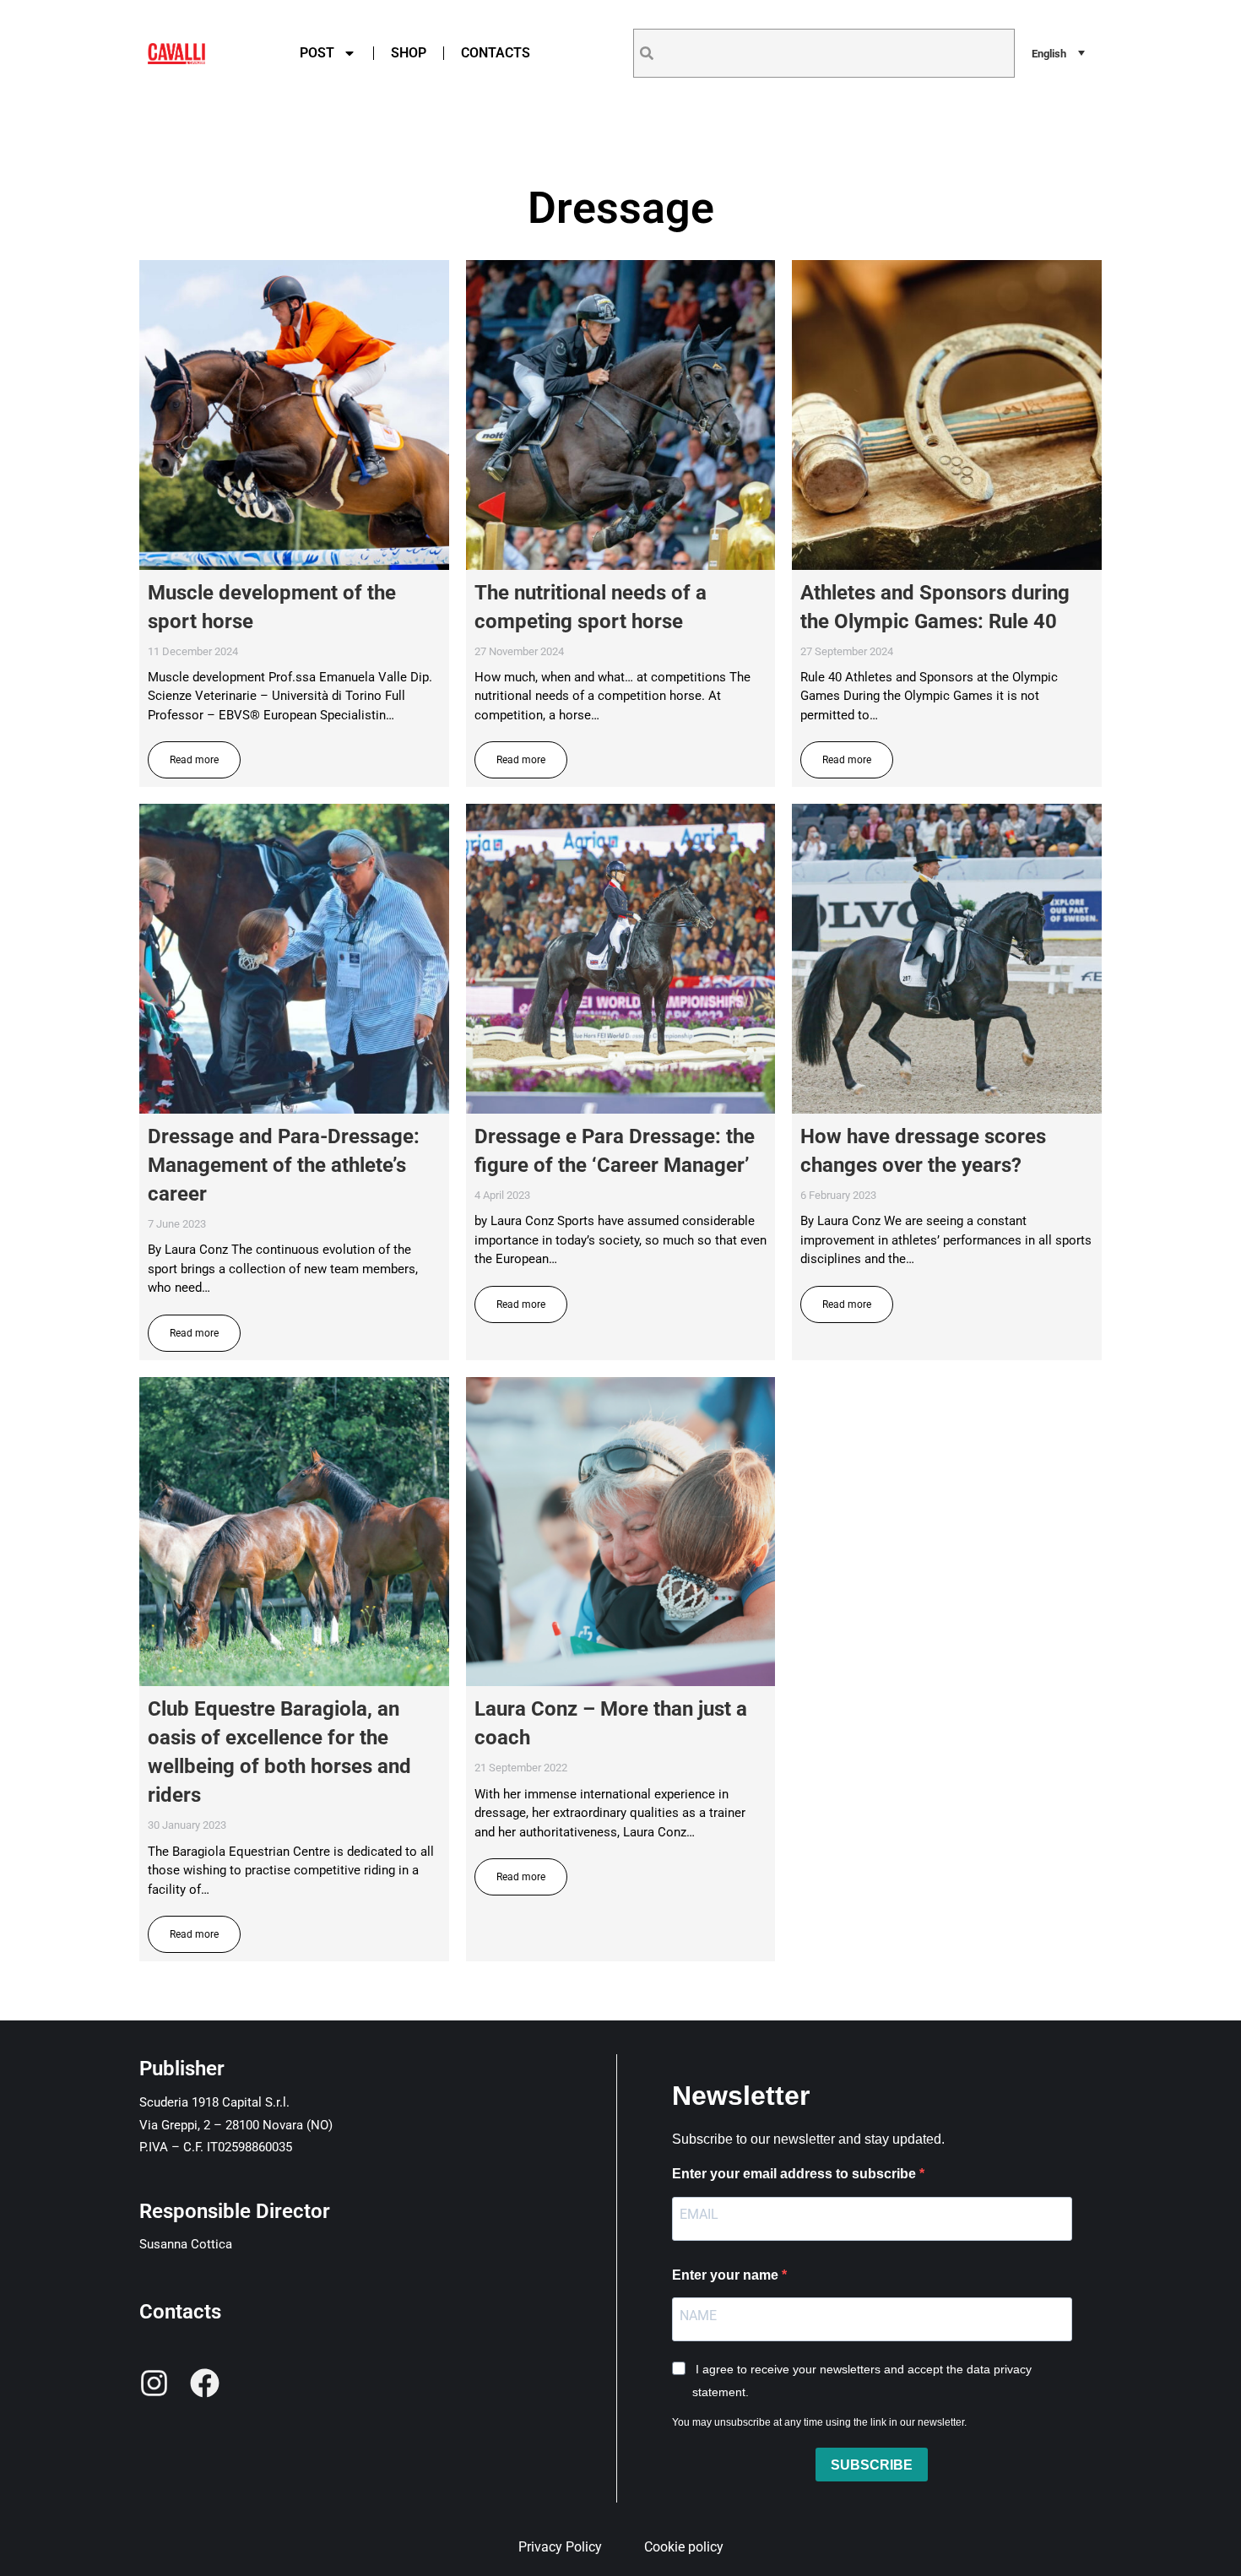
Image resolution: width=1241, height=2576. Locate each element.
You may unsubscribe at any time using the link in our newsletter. (819, 2422)
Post (317, 53)
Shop (409, 53)
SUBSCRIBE (872, 2465)
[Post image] (294, 415)
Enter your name (727, 2275)
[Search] (647, 53)
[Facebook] (205, 2383)
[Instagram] (154, 2383)
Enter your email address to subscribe (796, 2174)
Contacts (496, 53)
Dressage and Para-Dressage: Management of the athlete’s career (284, 1165)
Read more (194, 760)
